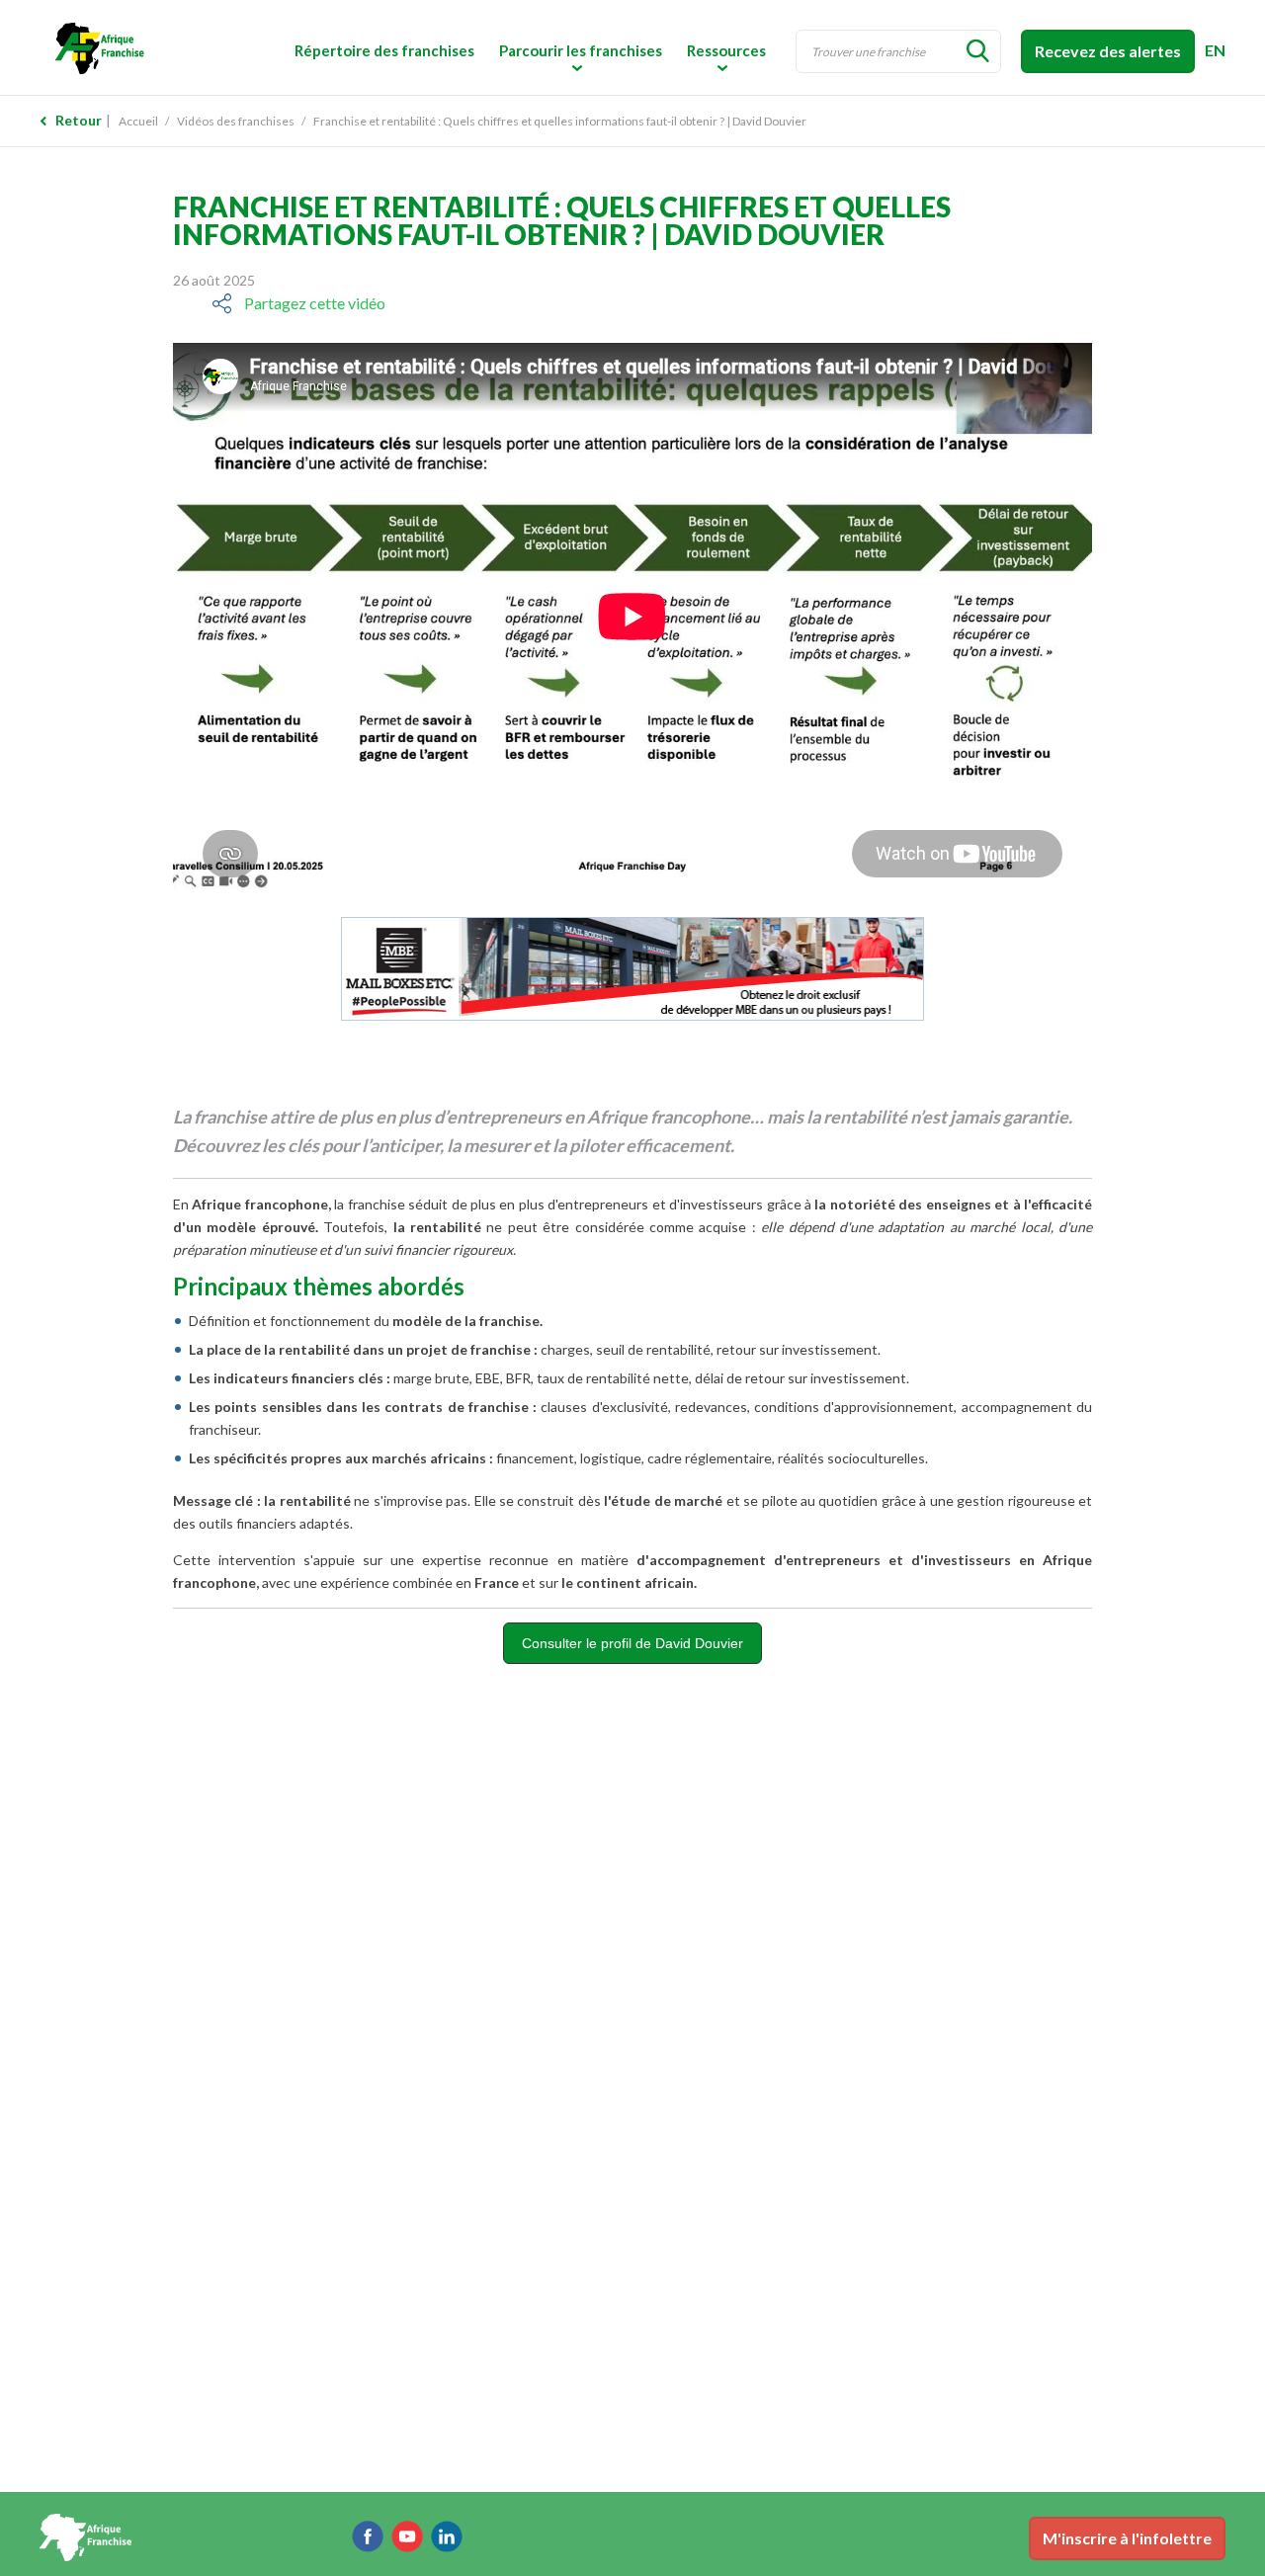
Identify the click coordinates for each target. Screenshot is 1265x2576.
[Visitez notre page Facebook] (368, 2536)
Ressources (726, 50)
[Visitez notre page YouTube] (407, 2536)
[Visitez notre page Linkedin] (447, 2536)
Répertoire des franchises (384, 50)
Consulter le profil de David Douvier (632, 1643)
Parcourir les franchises (581, 50)
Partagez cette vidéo (315, 303)
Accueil (138, 121)
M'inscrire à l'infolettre (1127, 2538)
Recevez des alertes (1108, 51)
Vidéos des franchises (236, 121)
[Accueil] (177, 47)
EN (1215, 50)
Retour (79, 120)
